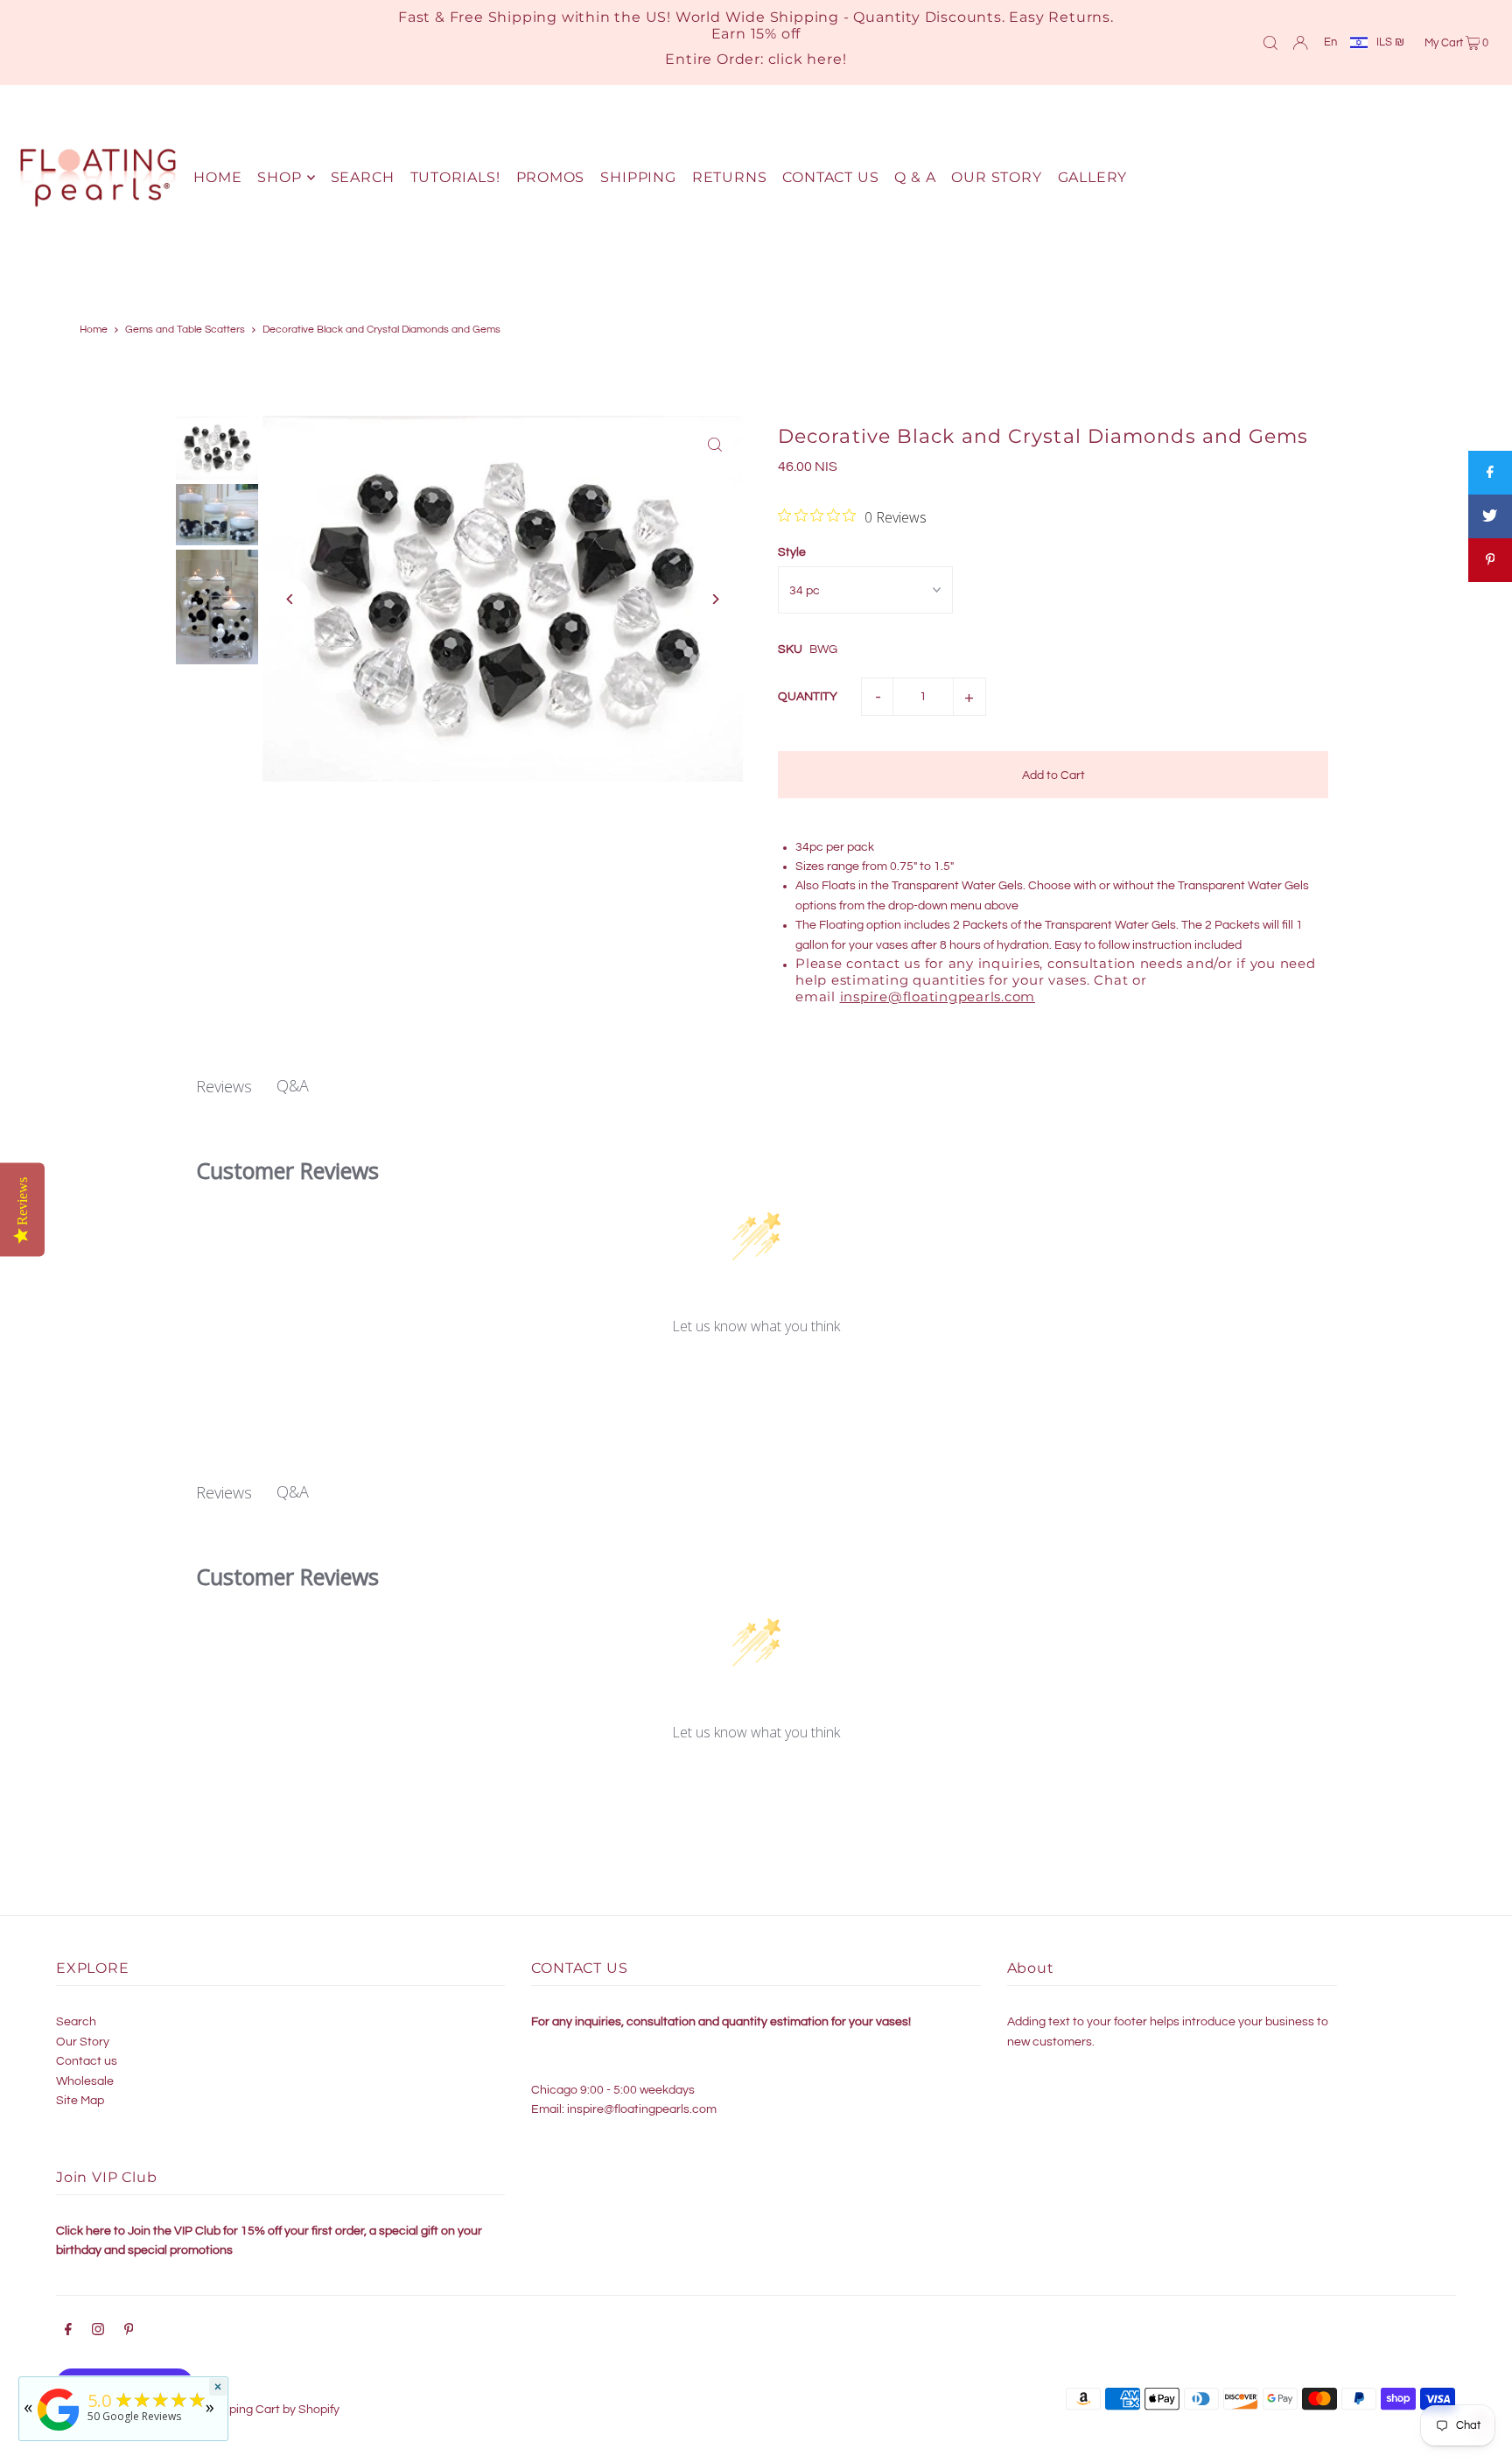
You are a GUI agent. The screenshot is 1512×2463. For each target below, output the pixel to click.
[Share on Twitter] (1490, 516)
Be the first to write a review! (756, 1373)
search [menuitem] (363, 177)
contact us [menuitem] (830, 177)
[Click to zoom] (714, 444)
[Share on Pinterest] (1490, 560)
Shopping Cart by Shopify (270, 2410)
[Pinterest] (129, 2332)
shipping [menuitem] (638, 177)
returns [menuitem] (730, 177)
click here (805, 59)
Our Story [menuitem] (996, 177)
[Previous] (291, 599)
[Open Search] (1270, 42)
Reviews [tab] (224, 1086)
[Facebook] (68, 2332)
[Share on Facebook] (1490, 473)
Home (94, 330)
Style (792, 552)
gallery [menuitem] (1093, 177)
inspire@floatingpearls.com (938, 996)
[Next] (714, 599)
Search (76, 2022)
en (1330, 42)
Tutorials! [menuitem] (455, 177)
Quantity (808, 697)
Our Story (83, 2042)
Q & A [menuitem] (915, 177)
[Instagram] (98, 2332)
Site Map (80, 2101)
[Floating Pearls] (59, 2431)
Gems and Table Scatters (185, 330)
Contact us (87, 2061)
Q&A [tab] (293, 1085)
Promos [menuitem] (551, 177)
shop (279, 177)
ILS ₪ (1390, 42)
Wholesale (85, 2081)
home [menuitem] (217, 177)
